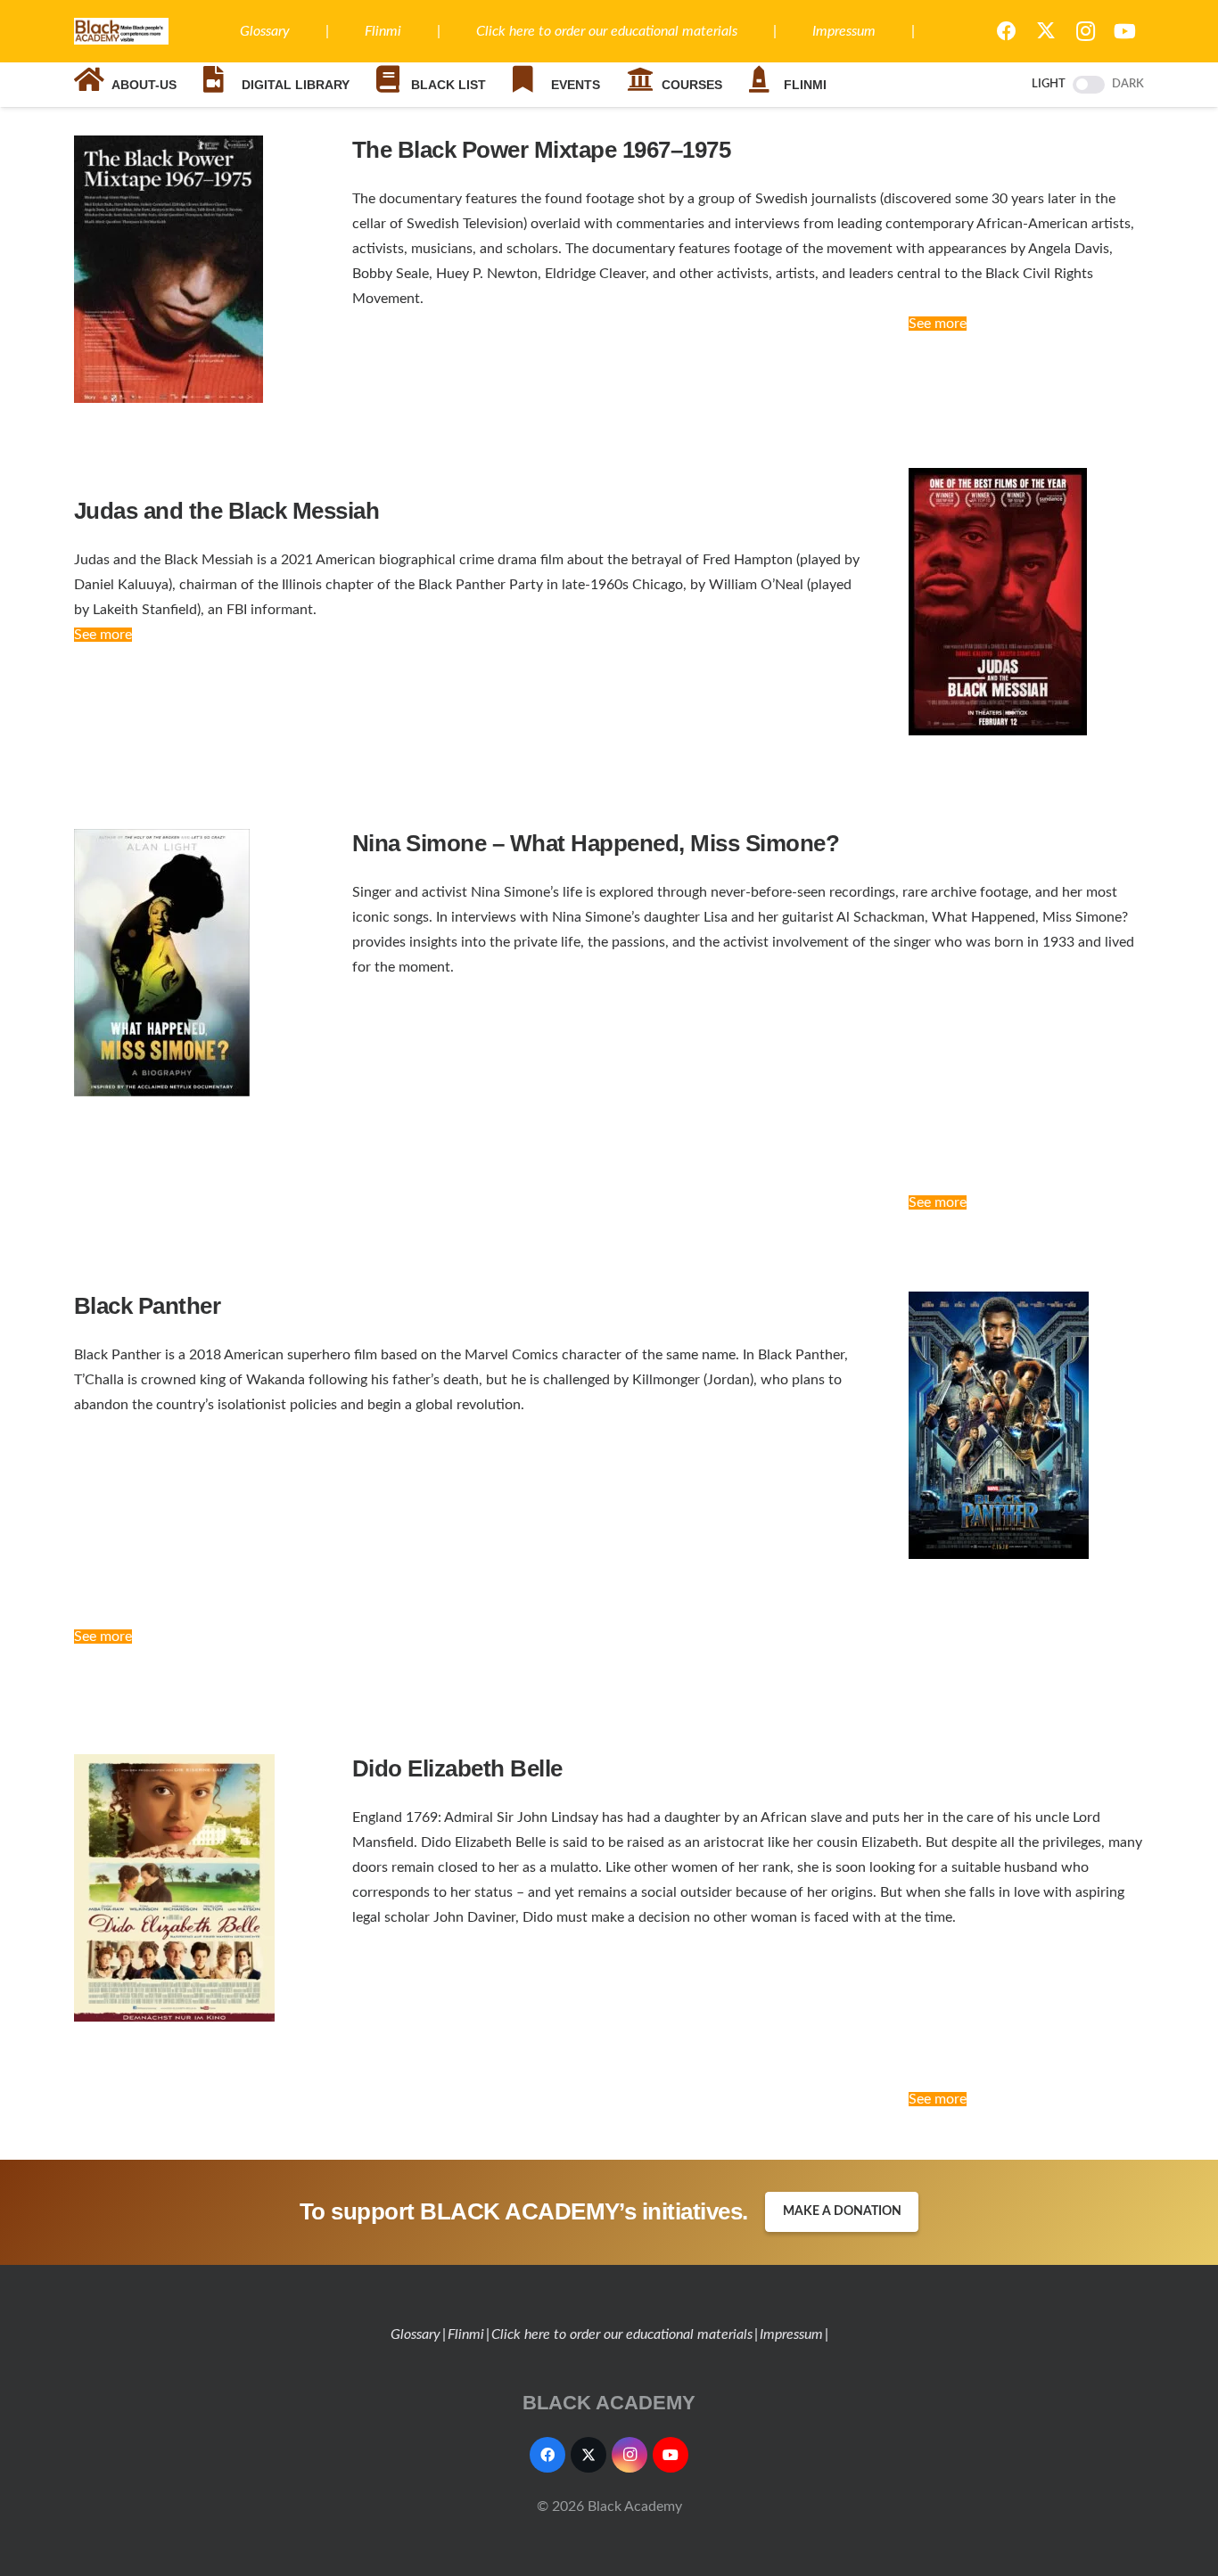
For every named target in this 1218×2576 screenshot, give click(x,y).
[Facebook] (1007, 31)
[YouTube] (1124, 31)
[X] (1046, 31)
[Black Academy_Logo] (121, 31)
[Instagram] (1085, 31)
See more (938, 324)
